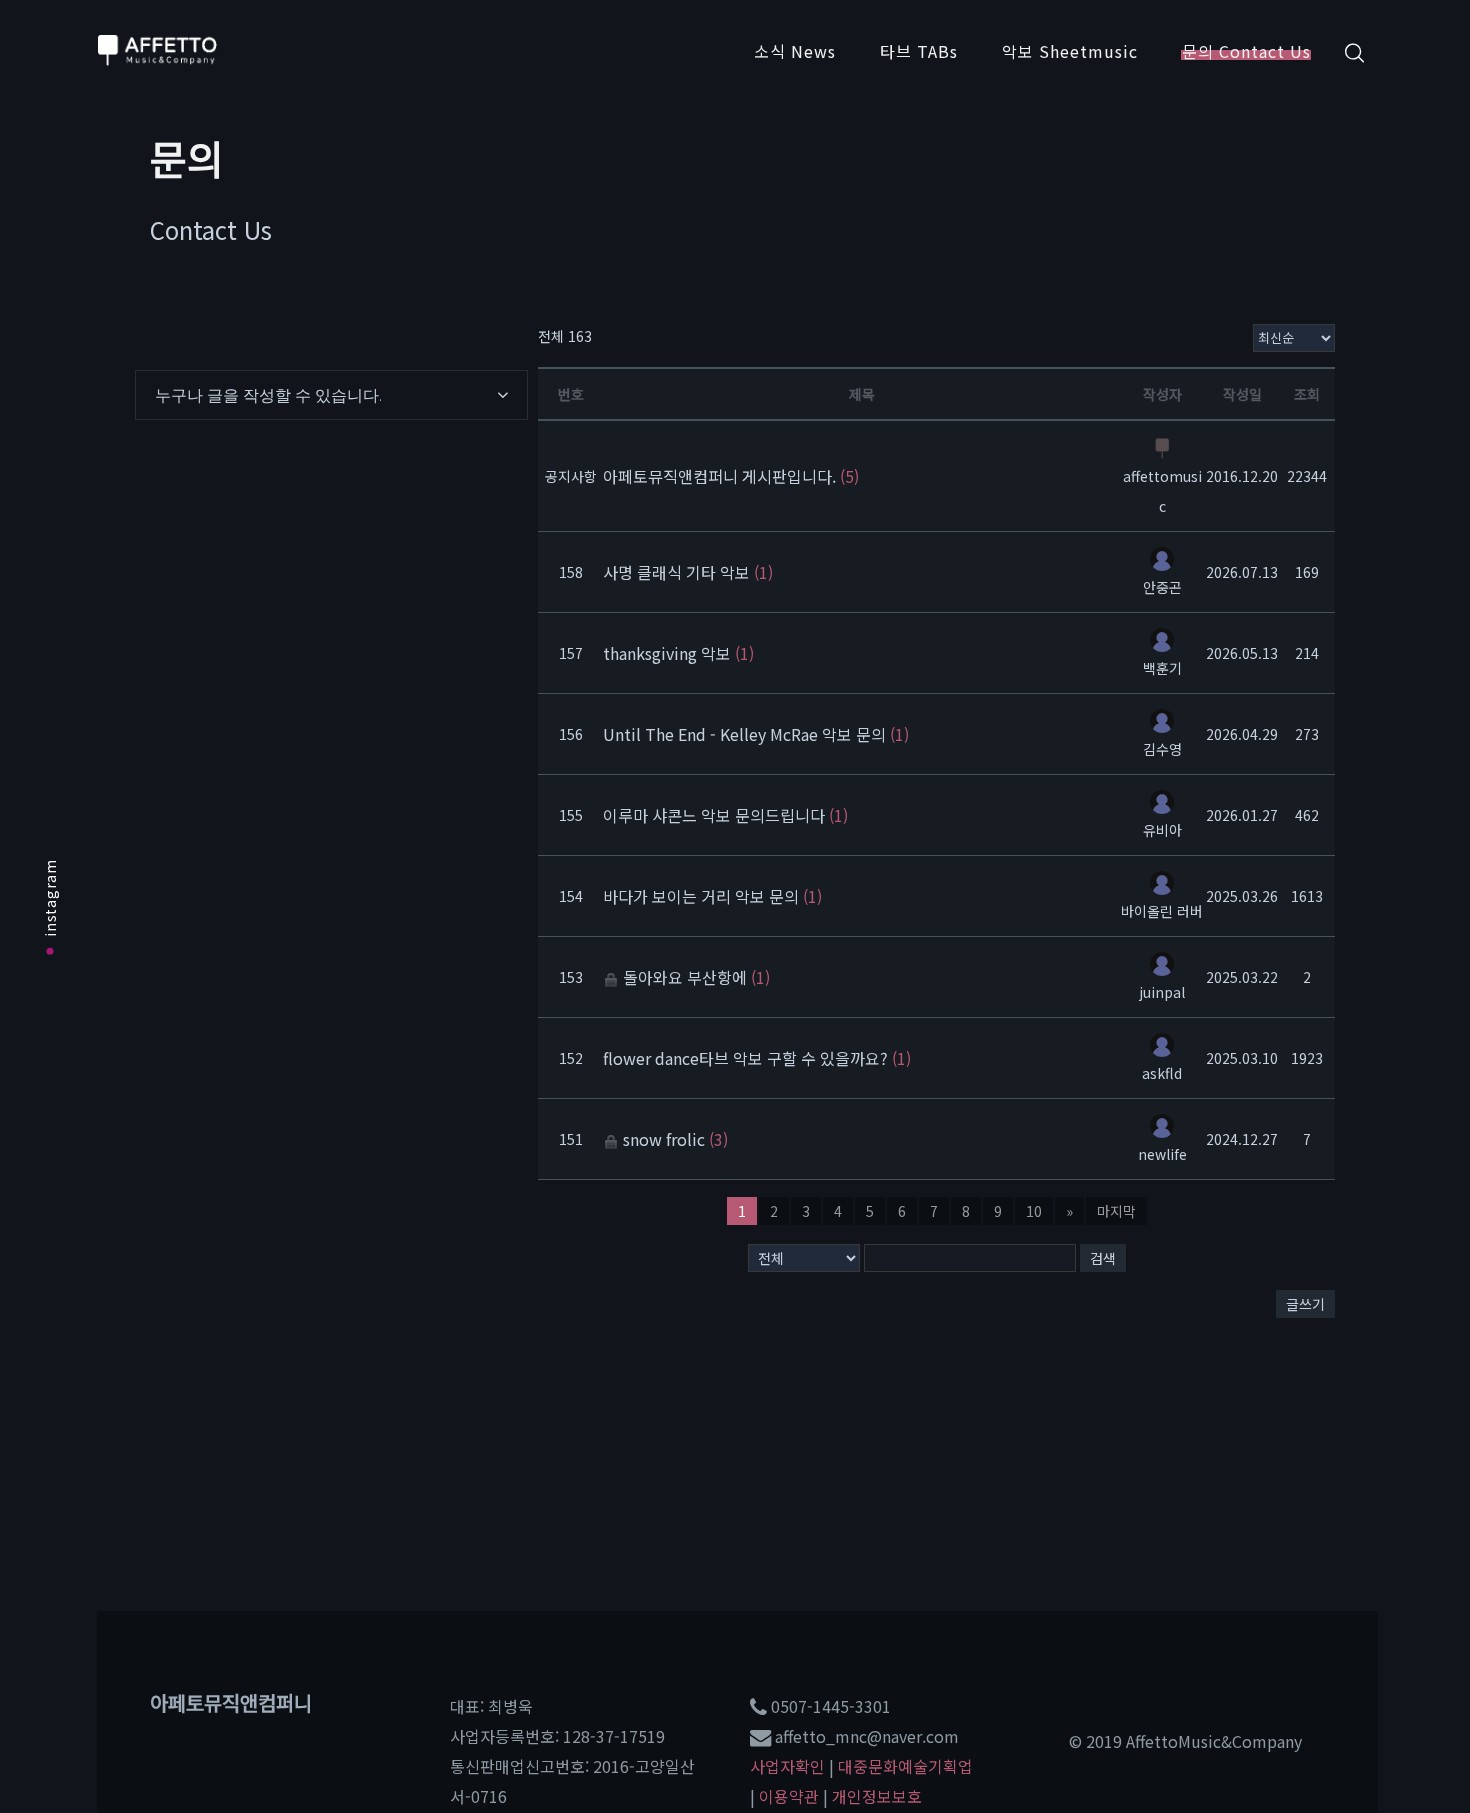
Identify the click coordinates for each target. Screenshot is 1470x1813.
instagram (50, 897)
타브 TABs (919, 51)
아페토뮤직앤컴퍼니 (231, 1702)
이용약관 (789, 1796)
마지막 (1116, 1211)
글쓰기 (1305, 1304)
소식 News (795, 51)
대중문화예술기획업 (905, 1766)
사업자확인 (787, 1766)
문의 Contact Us (1246, 51)
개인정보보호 (877, 1796)
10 (1034, 1211)
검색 (1103, 1258)
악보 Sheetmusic (1070, 51)
